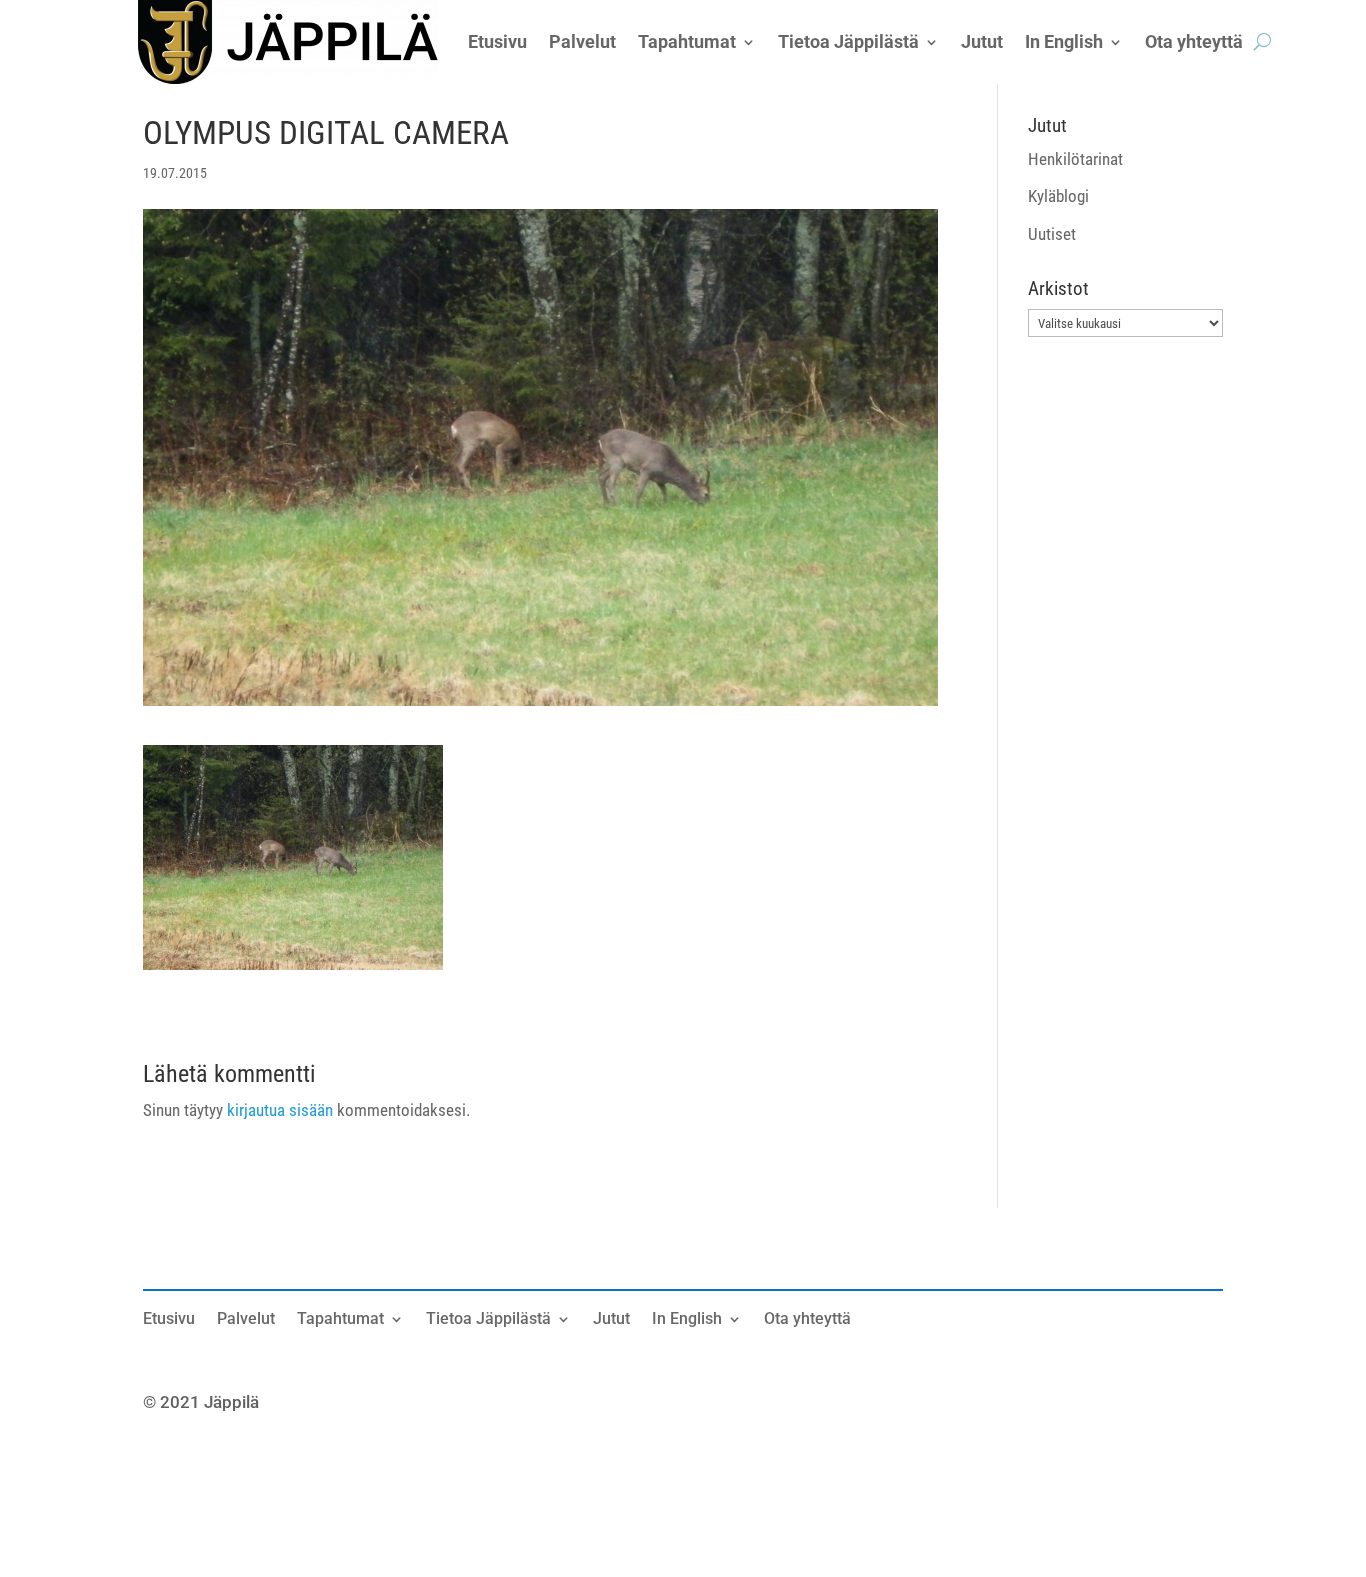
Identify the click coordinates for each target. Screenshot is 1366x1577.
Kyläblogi (1058, 196)
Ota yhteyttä (807, 1320)
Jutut (611, 1320)
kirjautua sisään (280, 1110)
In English (687, 1320)
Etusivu (169, 1320)
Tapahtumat (340, 1320)
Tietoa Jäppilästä (488, 1320)
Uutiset (1052, 234)
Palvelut (246, 1320)
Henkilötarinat (1075, 159)
